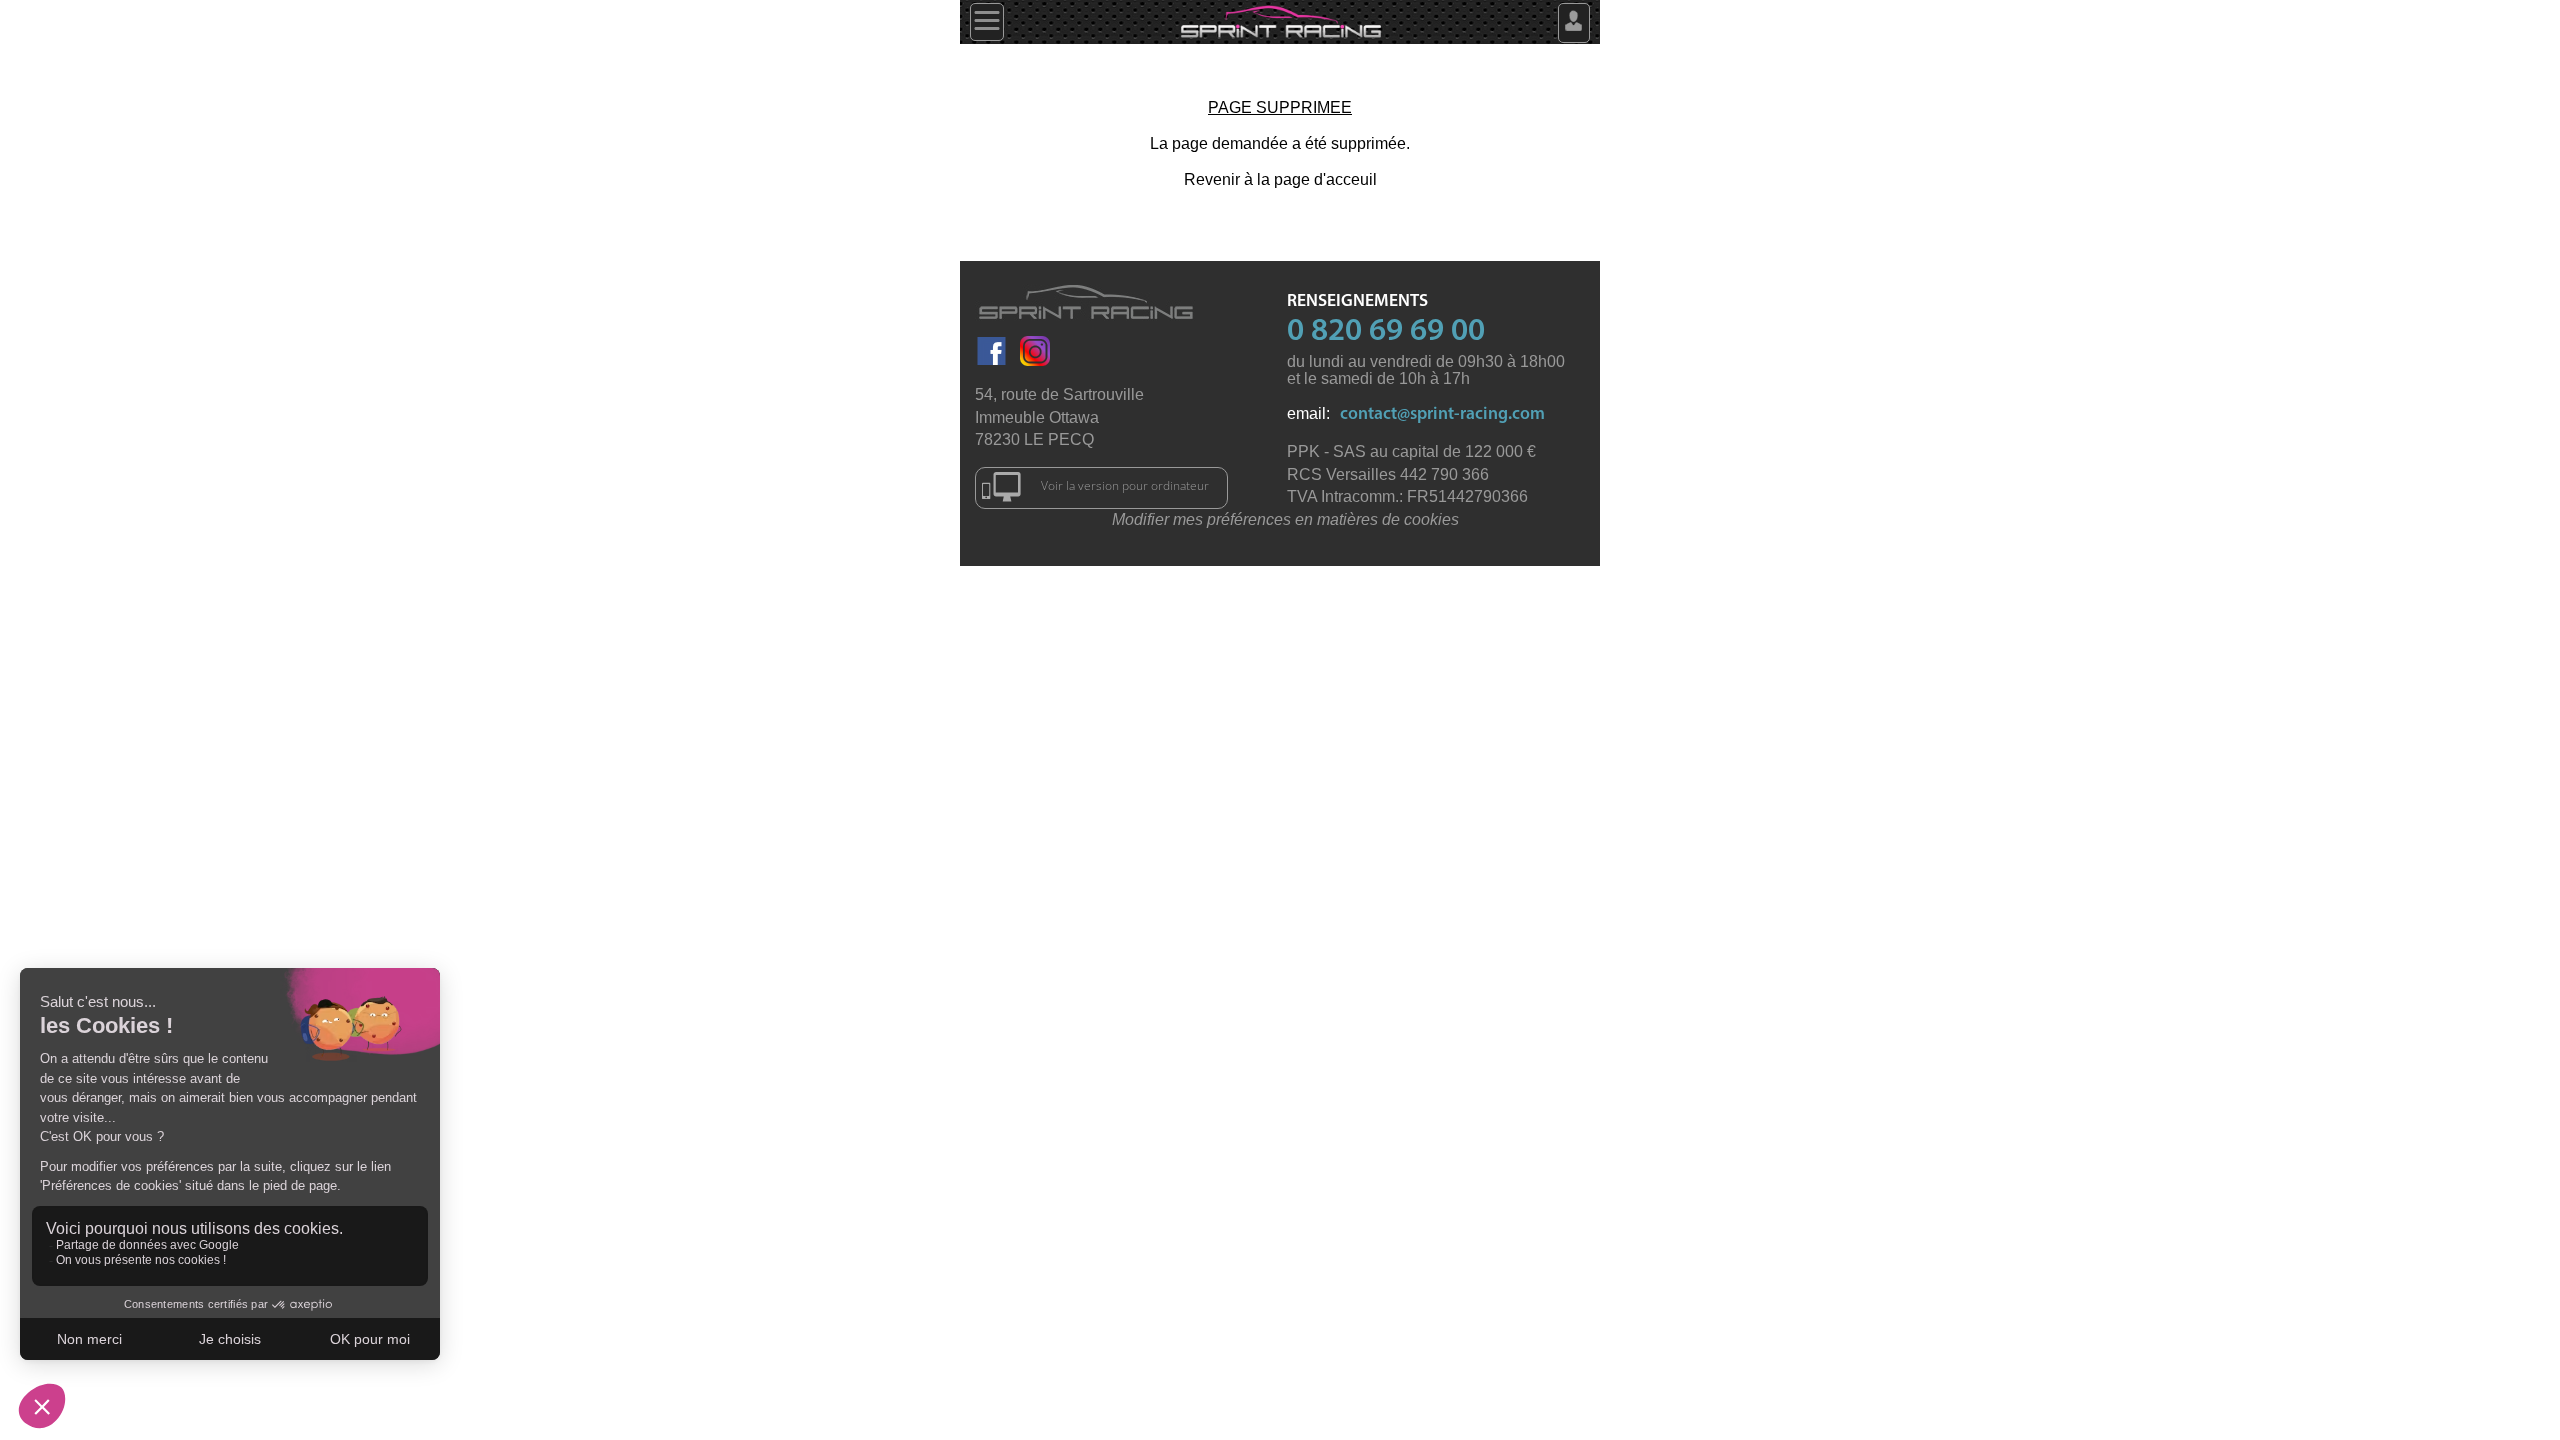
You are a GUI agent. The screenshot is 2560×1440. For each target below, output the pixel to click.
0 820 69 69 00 (1386, 332)
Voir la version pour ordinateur (1125, 485)
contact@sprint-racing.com (1442, 414)
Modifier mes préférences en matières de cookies (1285, 519)
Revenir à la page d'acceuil (1280, 179)
